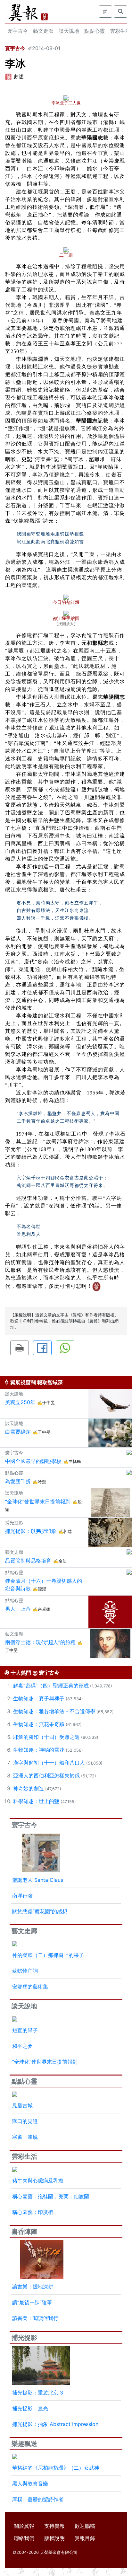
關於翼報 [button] (24, 2526)
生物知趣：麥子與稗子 (39, 1698)
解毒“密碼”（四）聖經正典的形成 (51, 1686)
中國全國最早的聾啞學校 (33, 1461)
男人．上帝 (18, 1609)
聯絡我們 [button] (24, 2538)
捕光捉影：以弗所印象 (31, 1531)
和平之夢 (22, 2046)
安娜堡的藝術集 (30, 1987)
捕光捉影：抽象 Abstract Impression (55, 2424)
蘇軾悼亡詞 (25, 1971)
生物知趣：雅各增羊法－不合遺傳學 (54, 1711)
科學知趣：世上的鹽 (36, 1801)
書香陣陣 (24, 2232)
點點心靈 (95, 31)
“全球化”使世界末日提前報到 (38, 1501)
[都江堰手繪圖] (66, 613)
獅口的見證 (25, 2121)
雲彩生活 (24, 2156)
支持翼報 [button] (54, 2526)
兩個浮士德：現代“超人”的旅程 (40, 1642)
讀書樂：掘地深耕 (33, 2287)
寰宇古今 (18, 31)
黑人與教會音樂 (30, 2483)
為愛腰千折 (18, 1481)
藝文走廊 (43, 31)
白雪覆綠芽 (18, 1432)
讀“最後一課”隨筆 (32, 2302)
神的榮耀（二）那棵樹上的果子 (48, 1955)
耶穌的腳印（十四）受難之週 (46, 1737)
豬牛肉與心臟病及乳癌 (38, 2181)
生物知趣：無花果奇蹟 (39, 1724)
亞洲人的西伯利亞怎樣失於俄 (46, 1775)
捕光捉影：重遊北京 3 (38, 2393)
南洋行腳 (22, 1896)
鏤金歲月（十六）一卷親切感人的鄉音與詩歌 (44, 1585)
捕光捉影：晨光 (30, 2408)
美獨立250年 (20, 1402)
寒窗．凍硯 (25, 2137)
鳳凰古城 (22, 2105)
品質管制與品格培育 (28, 1561)
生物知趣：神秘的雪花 (39, 1750)
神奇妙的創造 (29, 1788)
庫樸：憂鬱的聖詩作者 (38, 2499)
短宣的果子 (25, 2030)
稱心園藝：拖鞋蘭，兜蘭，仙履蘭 (51, 2196)
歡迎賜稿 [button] (85, 2526)
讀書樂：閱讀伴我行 (35, 2318)
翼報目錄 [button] (85, 2538)
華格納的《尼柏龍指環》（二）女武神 (56, 2468)
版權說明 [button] (54, 2538)
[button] (20, 1348)
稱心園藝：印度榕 (33, 2212)
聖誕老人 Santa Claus (38, 1880)
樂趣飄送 (24, 2444)
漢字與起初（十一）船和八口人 (49, 1763)
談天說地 (69, 31)
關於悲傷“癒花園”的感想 (40, 1911)
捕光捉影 (24, 2338)
